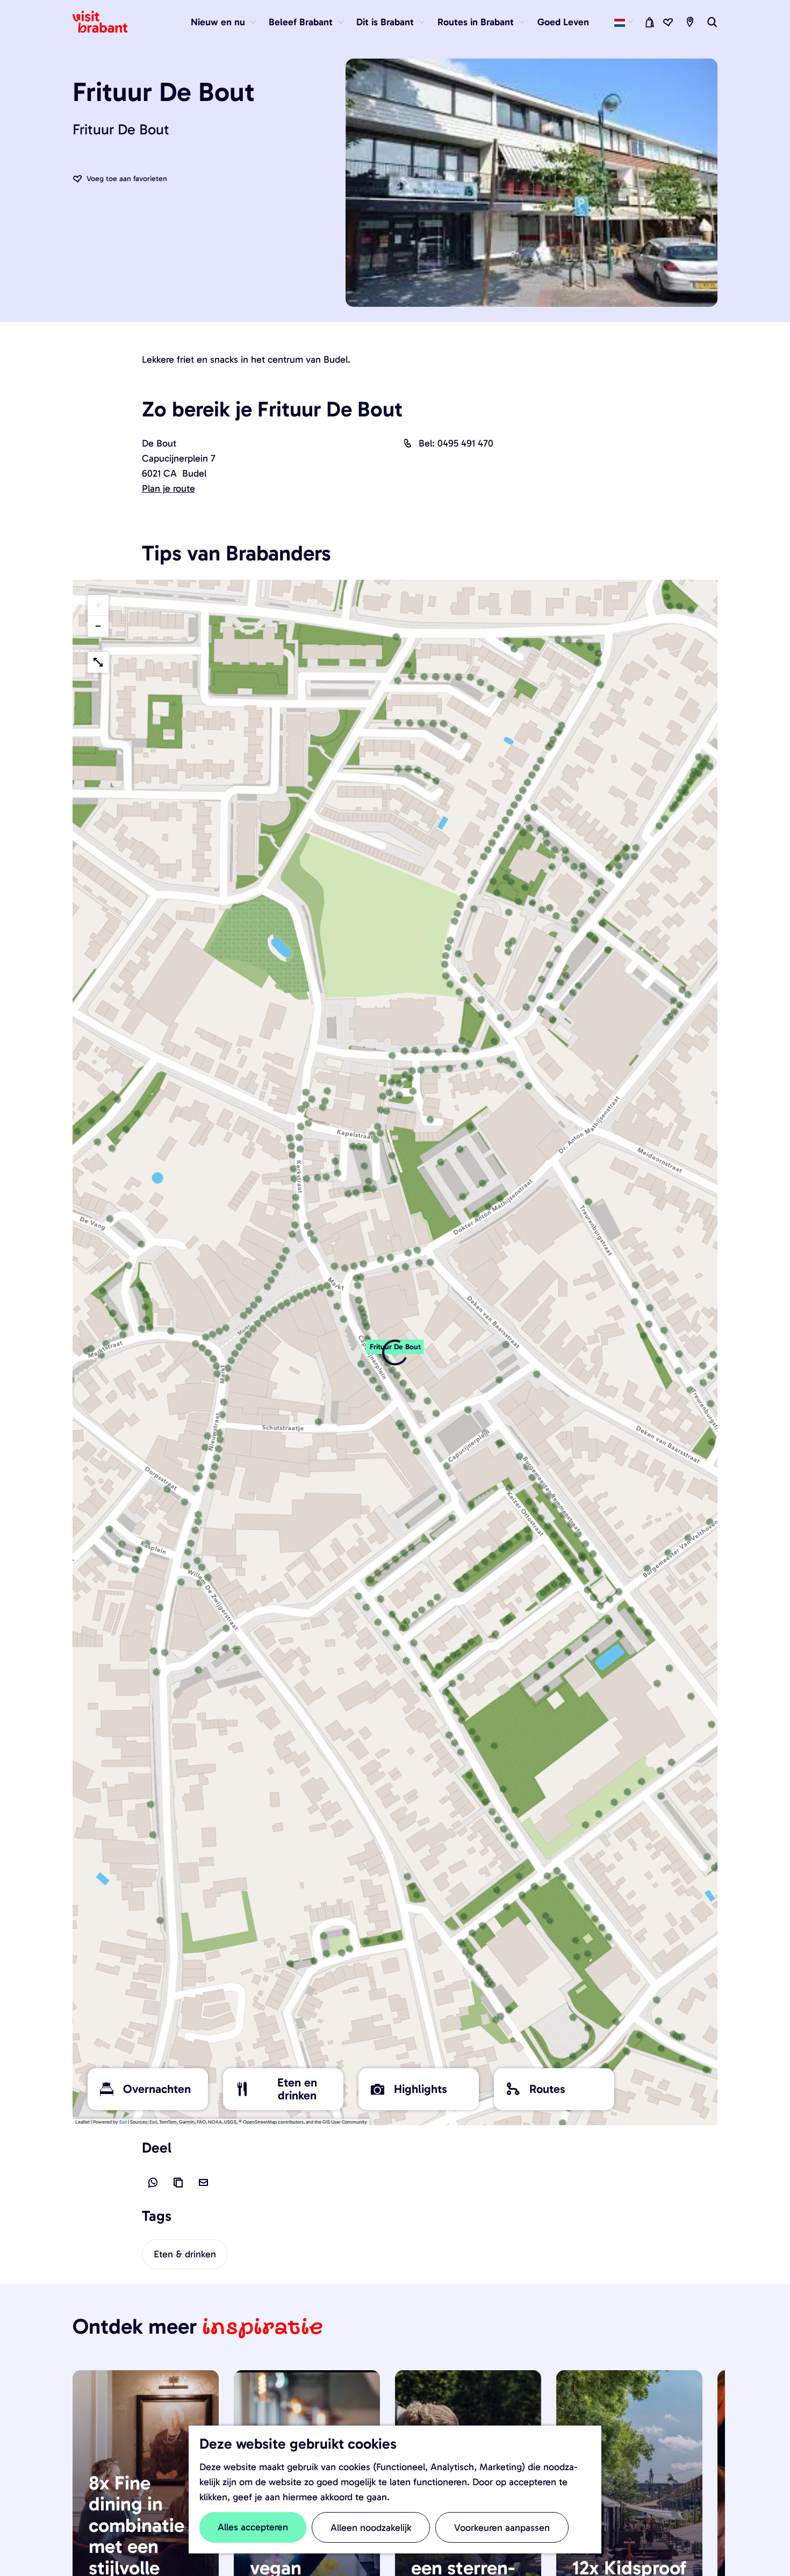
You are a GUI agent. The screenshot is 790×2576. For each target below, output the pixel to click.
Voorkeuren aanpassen (502, 2528)
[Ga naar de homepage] (106, 22)
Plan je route (168, 488)
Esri (123, 2122)
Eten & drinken (185, 2254)
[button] (395, 1352)
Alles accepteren (253, 2527)
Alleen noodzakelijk (371, 2528)
